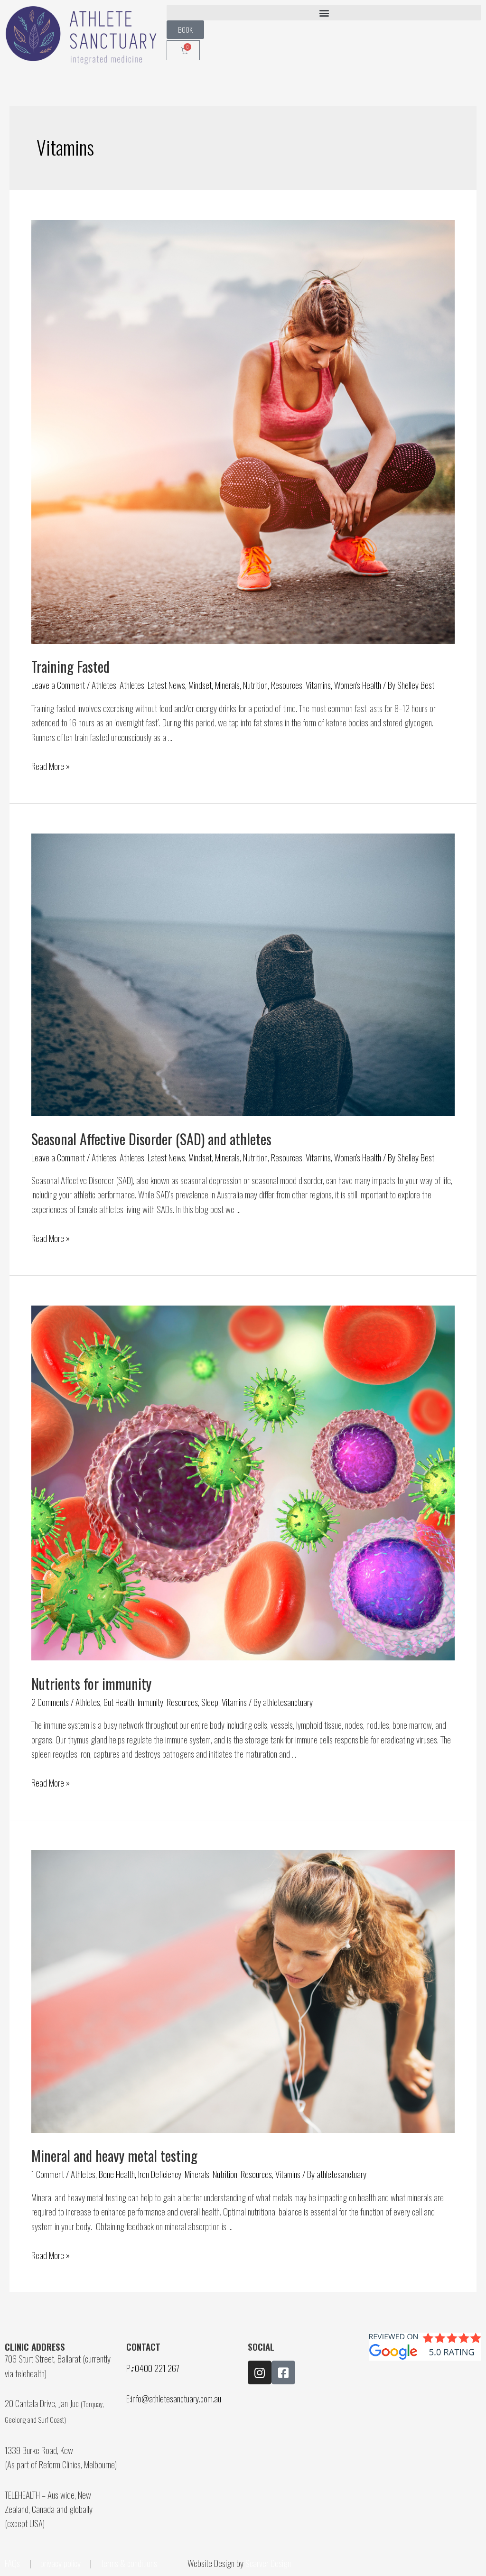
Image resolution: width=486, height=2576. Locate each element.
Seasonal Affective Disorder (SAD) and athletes (151, 1139)
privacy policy (61, 2563)
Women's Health (358, 685)
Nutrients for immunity (91, 1683)
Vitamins (318, 685)
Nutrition (255, 685)
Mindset (200, 685)
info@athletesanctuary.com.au (176, 2398)
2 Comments (50, 1702)
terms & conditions (130, 2563)
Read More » (51, 766)
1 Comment (48, 2174)
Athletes (104, 685)
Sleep (210, 1702)
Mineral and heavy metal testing (114, 2155)
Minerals (227, 685)
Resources (287, 685)
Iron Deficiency (160, 2174)
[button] (324, 13)
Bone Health (117, 2174)
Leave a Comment (58, 685)
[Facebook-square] (283, 2372)
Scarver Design (268, 2563)
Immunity (150, 1702)
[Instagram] (260, 2372)
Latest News (166, 685)
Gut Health (119, 1702)
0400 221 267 (157, 2368)
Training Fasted (70, 666)
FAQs (12, 2563)
